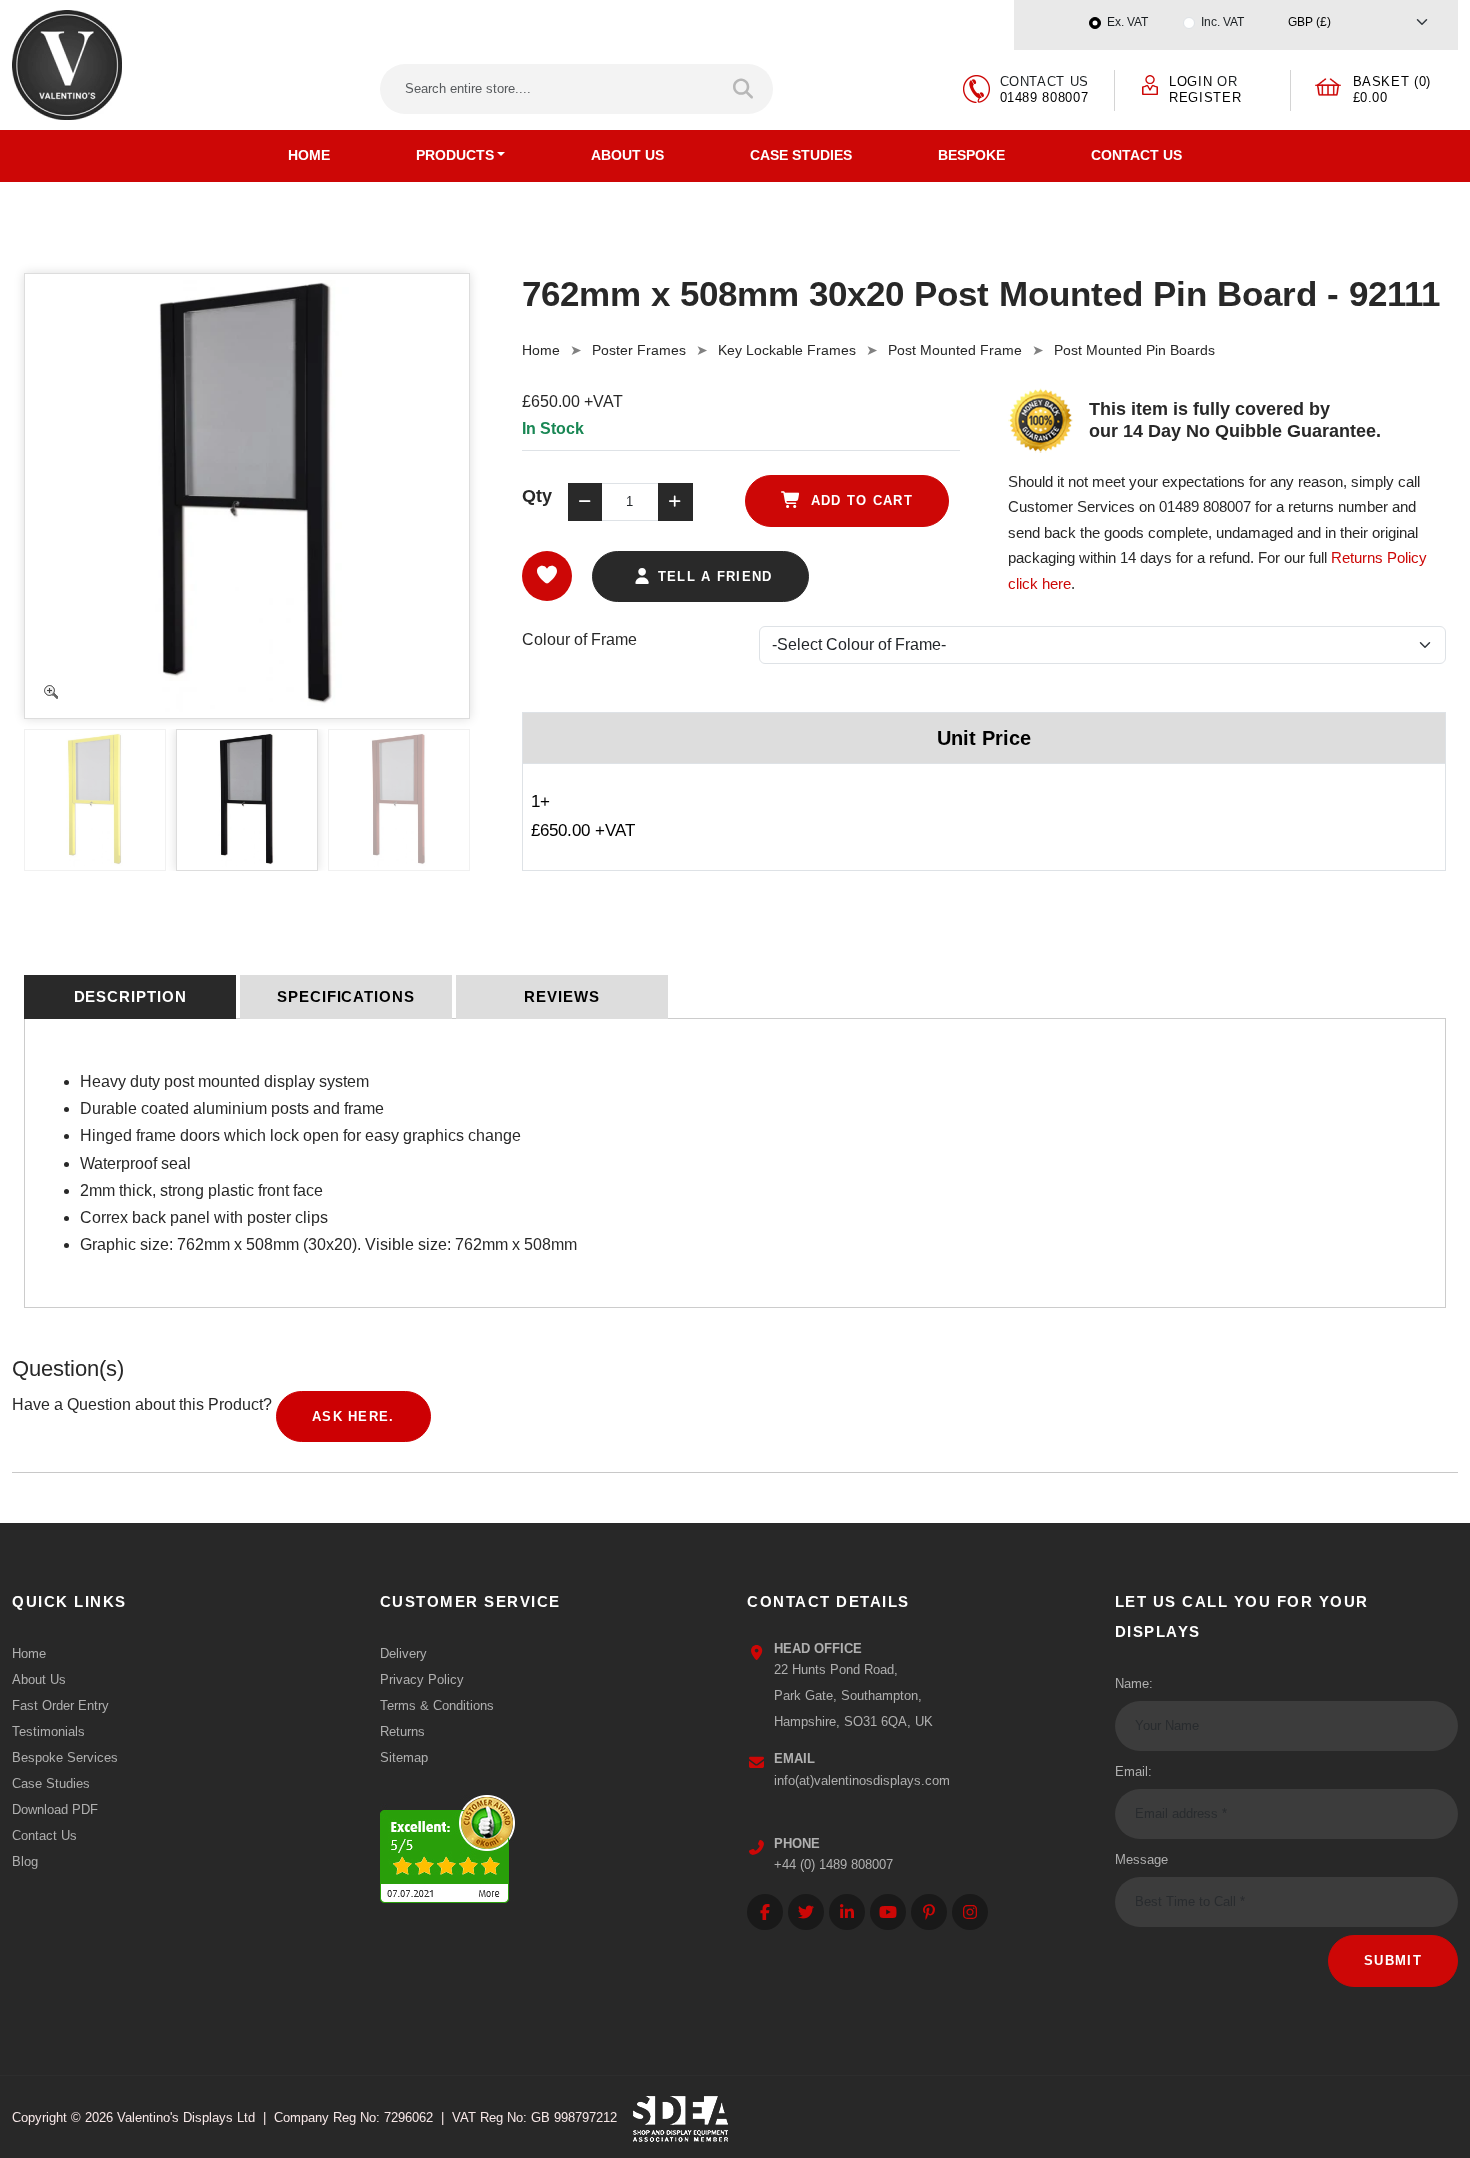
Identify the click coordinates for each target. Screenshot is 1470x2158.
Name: (1134, 1683)
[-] (585, 502)
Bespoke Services (65, 1757)
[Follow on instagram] (970, 1912)
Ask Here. (353, 1416)
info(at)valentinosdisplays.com (862, 1780)
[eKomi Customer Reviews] (447, 1844)
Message (1141, 1859)
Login (1190, 81)
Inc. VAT (1222, 22)
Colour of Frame (579, 639)
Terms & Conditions (437, 1705)
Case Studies (801, 155)
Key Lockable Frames (787, 350)
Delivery (403, 1653)
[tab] (130, 997)
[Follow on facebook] (765, 1912)
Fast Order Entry (60, 1705)
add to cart (859, 500)
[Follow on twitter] (806, 1912)
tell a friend (712, 576)
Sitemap (404, 1757)
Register (1205, 97)
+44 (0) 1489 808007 (833, 1864)
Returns (402, 1731)
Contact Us (1136, 155)
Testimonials (48, 1731)
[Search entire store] (744, 89)
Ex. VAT (1127, 22)
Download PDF (55, 1809)
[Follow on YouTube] (888, 1912)
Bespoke (971, 155)
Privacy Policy (422, 1679)
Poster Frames (639, 350)
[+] (675, 502)
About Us (627, 155)
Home (309, 155)
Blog (25, 1861)
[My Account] (1150, 84)
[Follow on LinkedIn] (847, 1912)
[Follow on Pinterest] (929, 1912)
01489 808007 (1044, 97)
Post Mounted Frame (955, 350)
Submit (1393, 1960)
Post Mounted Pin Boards (1134, 350)
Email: (1133, 1771)
